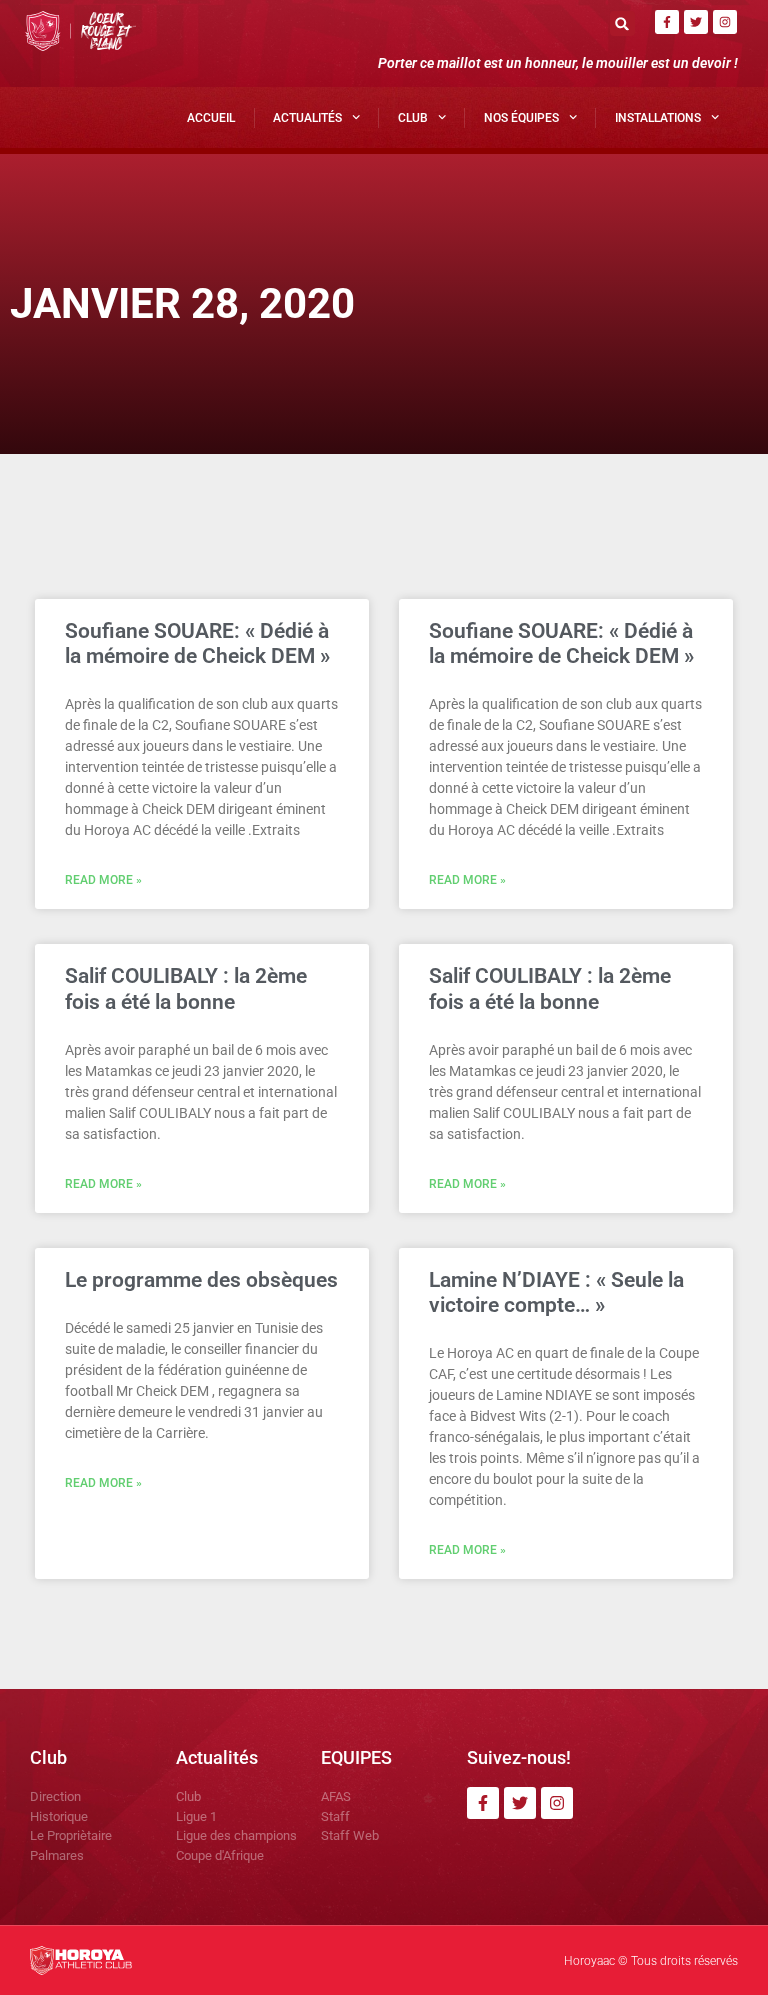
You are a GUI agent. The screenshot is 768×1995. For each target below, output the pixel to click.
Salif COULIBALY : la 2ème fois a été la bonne (186, 988)
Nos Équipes (521, 118)
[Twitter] (696, 22)
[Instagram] (725, 22)
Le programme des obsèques (201, 1280)
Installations (658, 118)
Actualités (307, 118)
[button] (622, 23)
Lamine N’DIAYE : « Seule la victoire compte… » (556, 1292)
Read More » (103, 880)
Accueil (211, 118)
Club (413, 118)
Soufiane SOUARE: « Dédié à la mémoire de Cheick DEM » (197, 643)
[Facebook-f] (667, 22)
